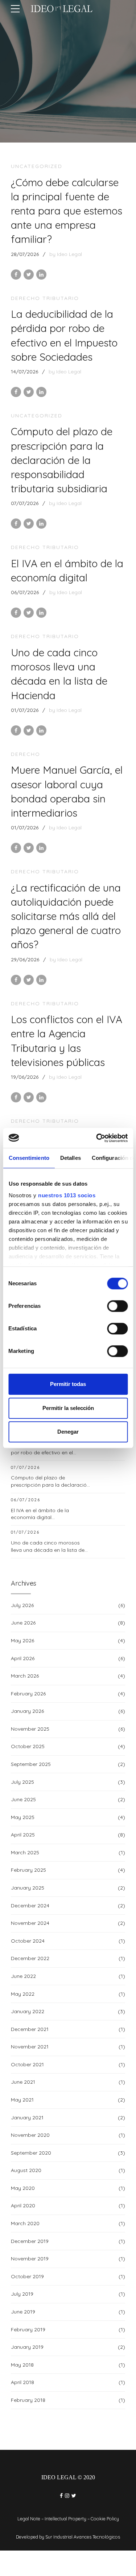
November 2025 (30, 1729)
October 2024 (28, 1941)
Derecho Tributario (45, 298)
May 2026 (22, 1640)
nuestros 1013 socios (67, 1195)
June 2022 (23, 1976)
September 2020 (31, 2153)
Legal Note (29, 2519)
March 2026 (25, 1676)
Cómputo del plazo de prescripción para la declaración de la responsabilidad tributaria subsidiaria (62, 460)
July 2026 (22, 1605)
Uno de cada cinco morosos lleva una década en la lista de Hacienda (48, 1550)
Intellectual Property (65, 2519)
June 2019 (23, 2312)
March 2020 (25, 2223)
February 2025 (28, 1870)
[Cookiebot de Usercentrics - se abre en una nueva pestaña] (97, 1138)
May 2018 (22, 2365)
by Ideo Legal (66, 254)
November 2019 (30, 2259)
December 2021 (30, 2029)
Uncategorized (37, 166)
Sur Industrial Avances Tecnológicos (83, 2537)
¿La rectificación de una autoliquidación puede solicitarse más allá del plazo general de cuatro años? (66, 916)
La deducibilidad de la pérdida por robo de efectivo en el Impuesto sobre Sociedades (48, 1452)
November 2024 (30, 1923)
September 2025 (31, 1764)
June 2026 (23, 1623)
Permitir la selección (68, 1408)
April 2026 (23, 1658)
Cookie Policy (105, 2519)
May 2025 (23, 1817)
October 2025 (28, 1746)
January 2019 (27, 2347)
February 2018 (28, 2400)
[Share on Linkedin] (41, 275)
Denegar (68, 1432)
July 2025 (22, 1782)
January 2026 (27, 1711)
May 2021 (22, 2100)
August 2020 (26, 2170)
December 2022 (30, 1958)
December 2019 (30, 2241)
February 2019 (28, 2329)
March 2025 (25, 1852)
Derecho (26, 754)
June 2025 (23, 1799)
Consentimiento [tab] (29, 1158)
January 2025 (28, 1888)
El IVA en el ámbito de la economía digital (40, 1514)
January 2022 (28, 2011)
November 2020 (30, 2135)
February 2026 (28, 1694)
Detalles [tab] (70, 1158)
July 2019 (22, 2294)
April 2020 (23, 2206)
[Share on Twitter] (29, 275)
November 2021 (30, 2047)
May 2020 (23, 2188)
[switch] (117, 1306)
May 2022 (23, 1994)
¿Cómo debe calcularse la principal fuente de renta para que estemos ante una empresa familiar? (67, 211)
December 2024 (30, 1906)
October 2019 (27, 2276)
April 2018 (22, 2382)
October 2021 (27, 2064)
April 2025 (23, 1835)
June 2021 (23, 2082)
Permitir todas (68, 1384)
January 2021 (27, 2118)
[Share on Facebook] (16, 275)
